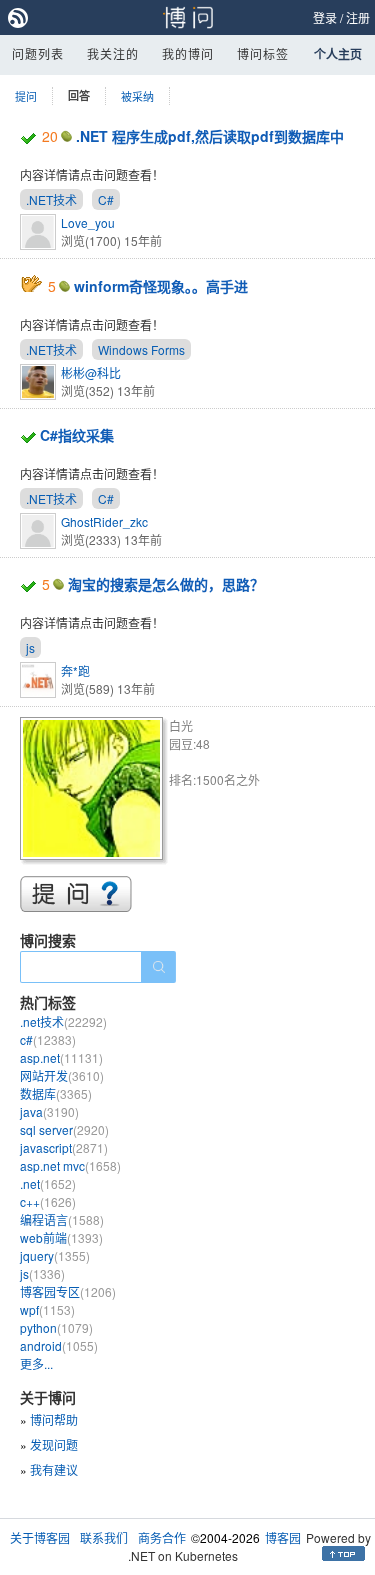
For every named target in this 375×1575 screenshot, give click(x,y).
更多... (36, 1363)
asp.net (61, 1057)
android (59, 1345)
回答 (79, 95)
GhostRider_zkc (104, 521)
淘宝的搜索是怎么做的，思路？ (166, 584)
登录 (325, 17)
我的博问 (188, 53)
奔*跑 (75, 670)
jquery (55, 1255)
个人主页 (338, 54)
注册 (358, 17)
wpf (47, 1309)
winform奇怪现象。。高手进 (161, 286)
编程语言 (62, 1219)
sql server (64, 1129)
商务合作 (162, 1537)
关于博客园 (40, 1537)
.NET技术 (51, 199)
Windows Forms (141, 349)
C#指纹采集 (77, 435)
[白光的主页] (94, 791)
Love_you (88, 222)
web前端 (61, 1237)
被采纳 (137, 96)
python (56, 1327)
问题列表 (38, 53)
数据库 (56, 1093)
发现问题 (54, 1444)
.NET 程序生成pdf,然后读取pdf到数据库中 (210, 136)
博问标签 (263, 53)
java (49, 1111)
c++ (48, 1201)
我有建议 (54, 1469)
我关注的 (113, 53)
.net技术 (63, 1021)
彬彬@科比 (91, 372)
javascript (64, 1147)
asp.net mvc (70, 1165)
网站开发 (62, 1075)
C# (106, 199)
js (30, 647)
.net (48, 1183)
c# (48, 1039)
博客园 (283, 1537)
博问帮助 (54, 1419)
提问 (26, 96)
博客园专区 (68, 1291)
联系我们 (104, 1537)
